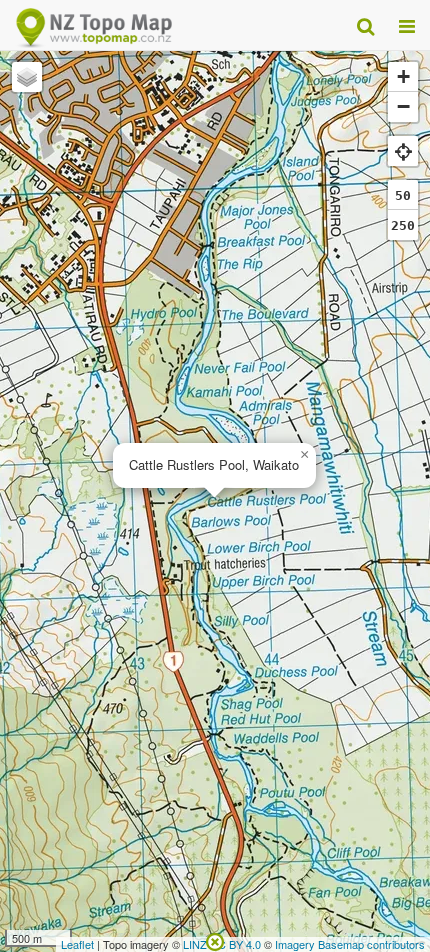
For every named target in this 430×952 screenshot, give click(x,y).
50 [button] (403, 195)
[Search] (365, 25)
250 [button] (403, 225)
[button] (304, 455)
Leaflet (77, 944)
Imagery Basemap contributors (350, 944)
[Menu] (407, 25)
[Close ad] (215, 940)
